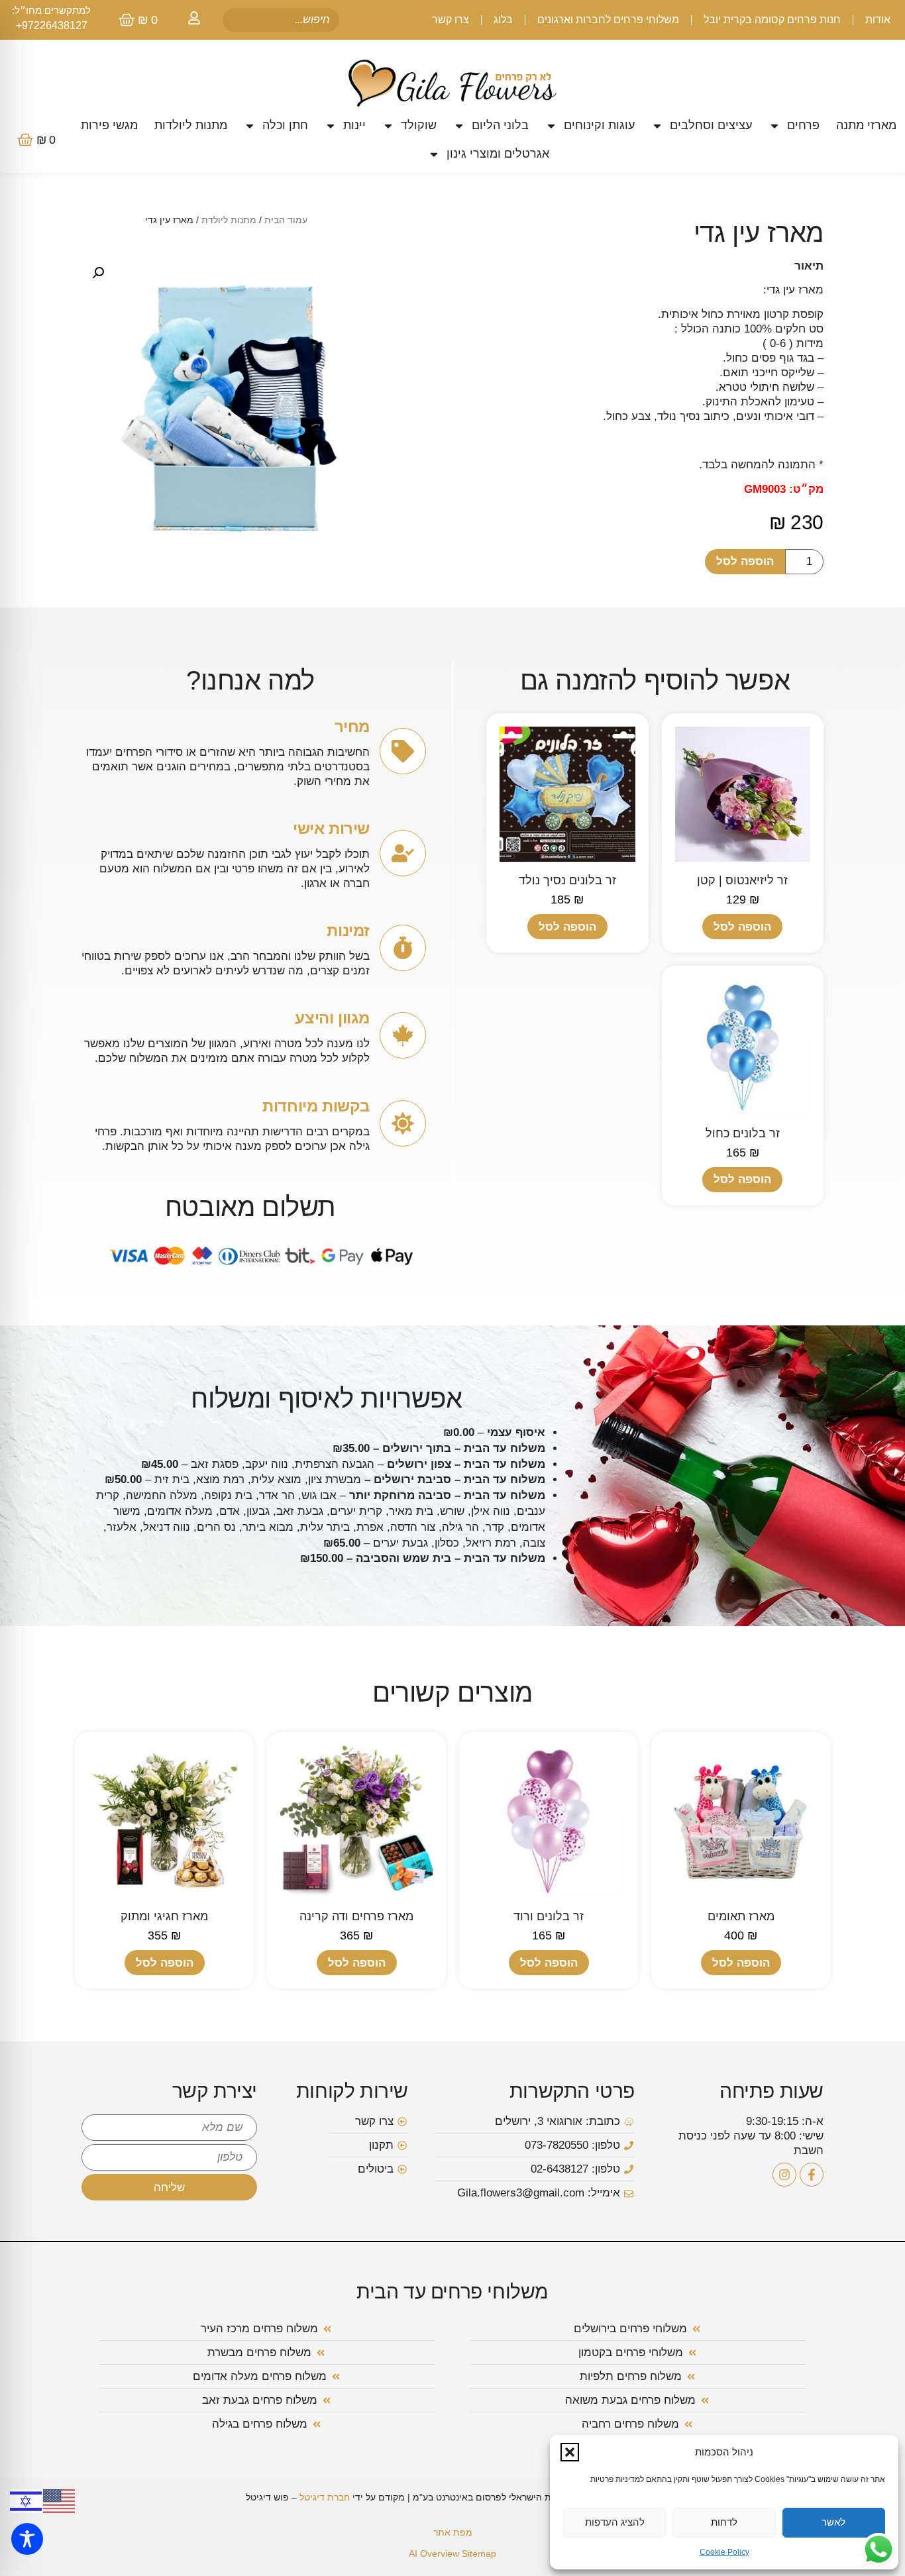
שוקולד (419, 125)
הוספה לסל (745, 561)
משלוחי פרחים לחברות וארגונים (608, 20)
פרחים (803, 125)
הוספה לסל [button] (742, 927)
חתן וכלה (285, 125)
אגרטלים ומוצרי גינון (498, 154)
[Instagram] (784, 2175)
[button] (570, 2452)
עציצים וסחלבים (711, 125)
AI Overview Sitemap (452, 2553)
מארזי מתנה (866, 125)
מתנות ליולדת (229, 220)
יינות (354, 125)
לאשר (833, 2522)
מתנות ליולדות (191, 125)
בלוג (503, 20)
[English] (60, 2500)
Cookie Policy (724, 2552)
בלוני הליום (500, 125)
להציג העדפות (615, 2522)
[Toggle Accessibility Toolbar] (27, 2539)
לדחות (724, 2522)
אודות (878, 20)
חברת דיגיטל (325, 2497)
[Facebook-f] (812, 2175)
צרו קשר (451, 20)
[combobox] (281, 20)
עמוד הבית (286, 220)
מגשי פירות (109, 125)
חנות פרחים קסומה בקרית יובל (772, 20)
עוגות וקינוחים (599, 125)
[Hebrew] (27, 2500)
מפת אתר (453, 2532)
